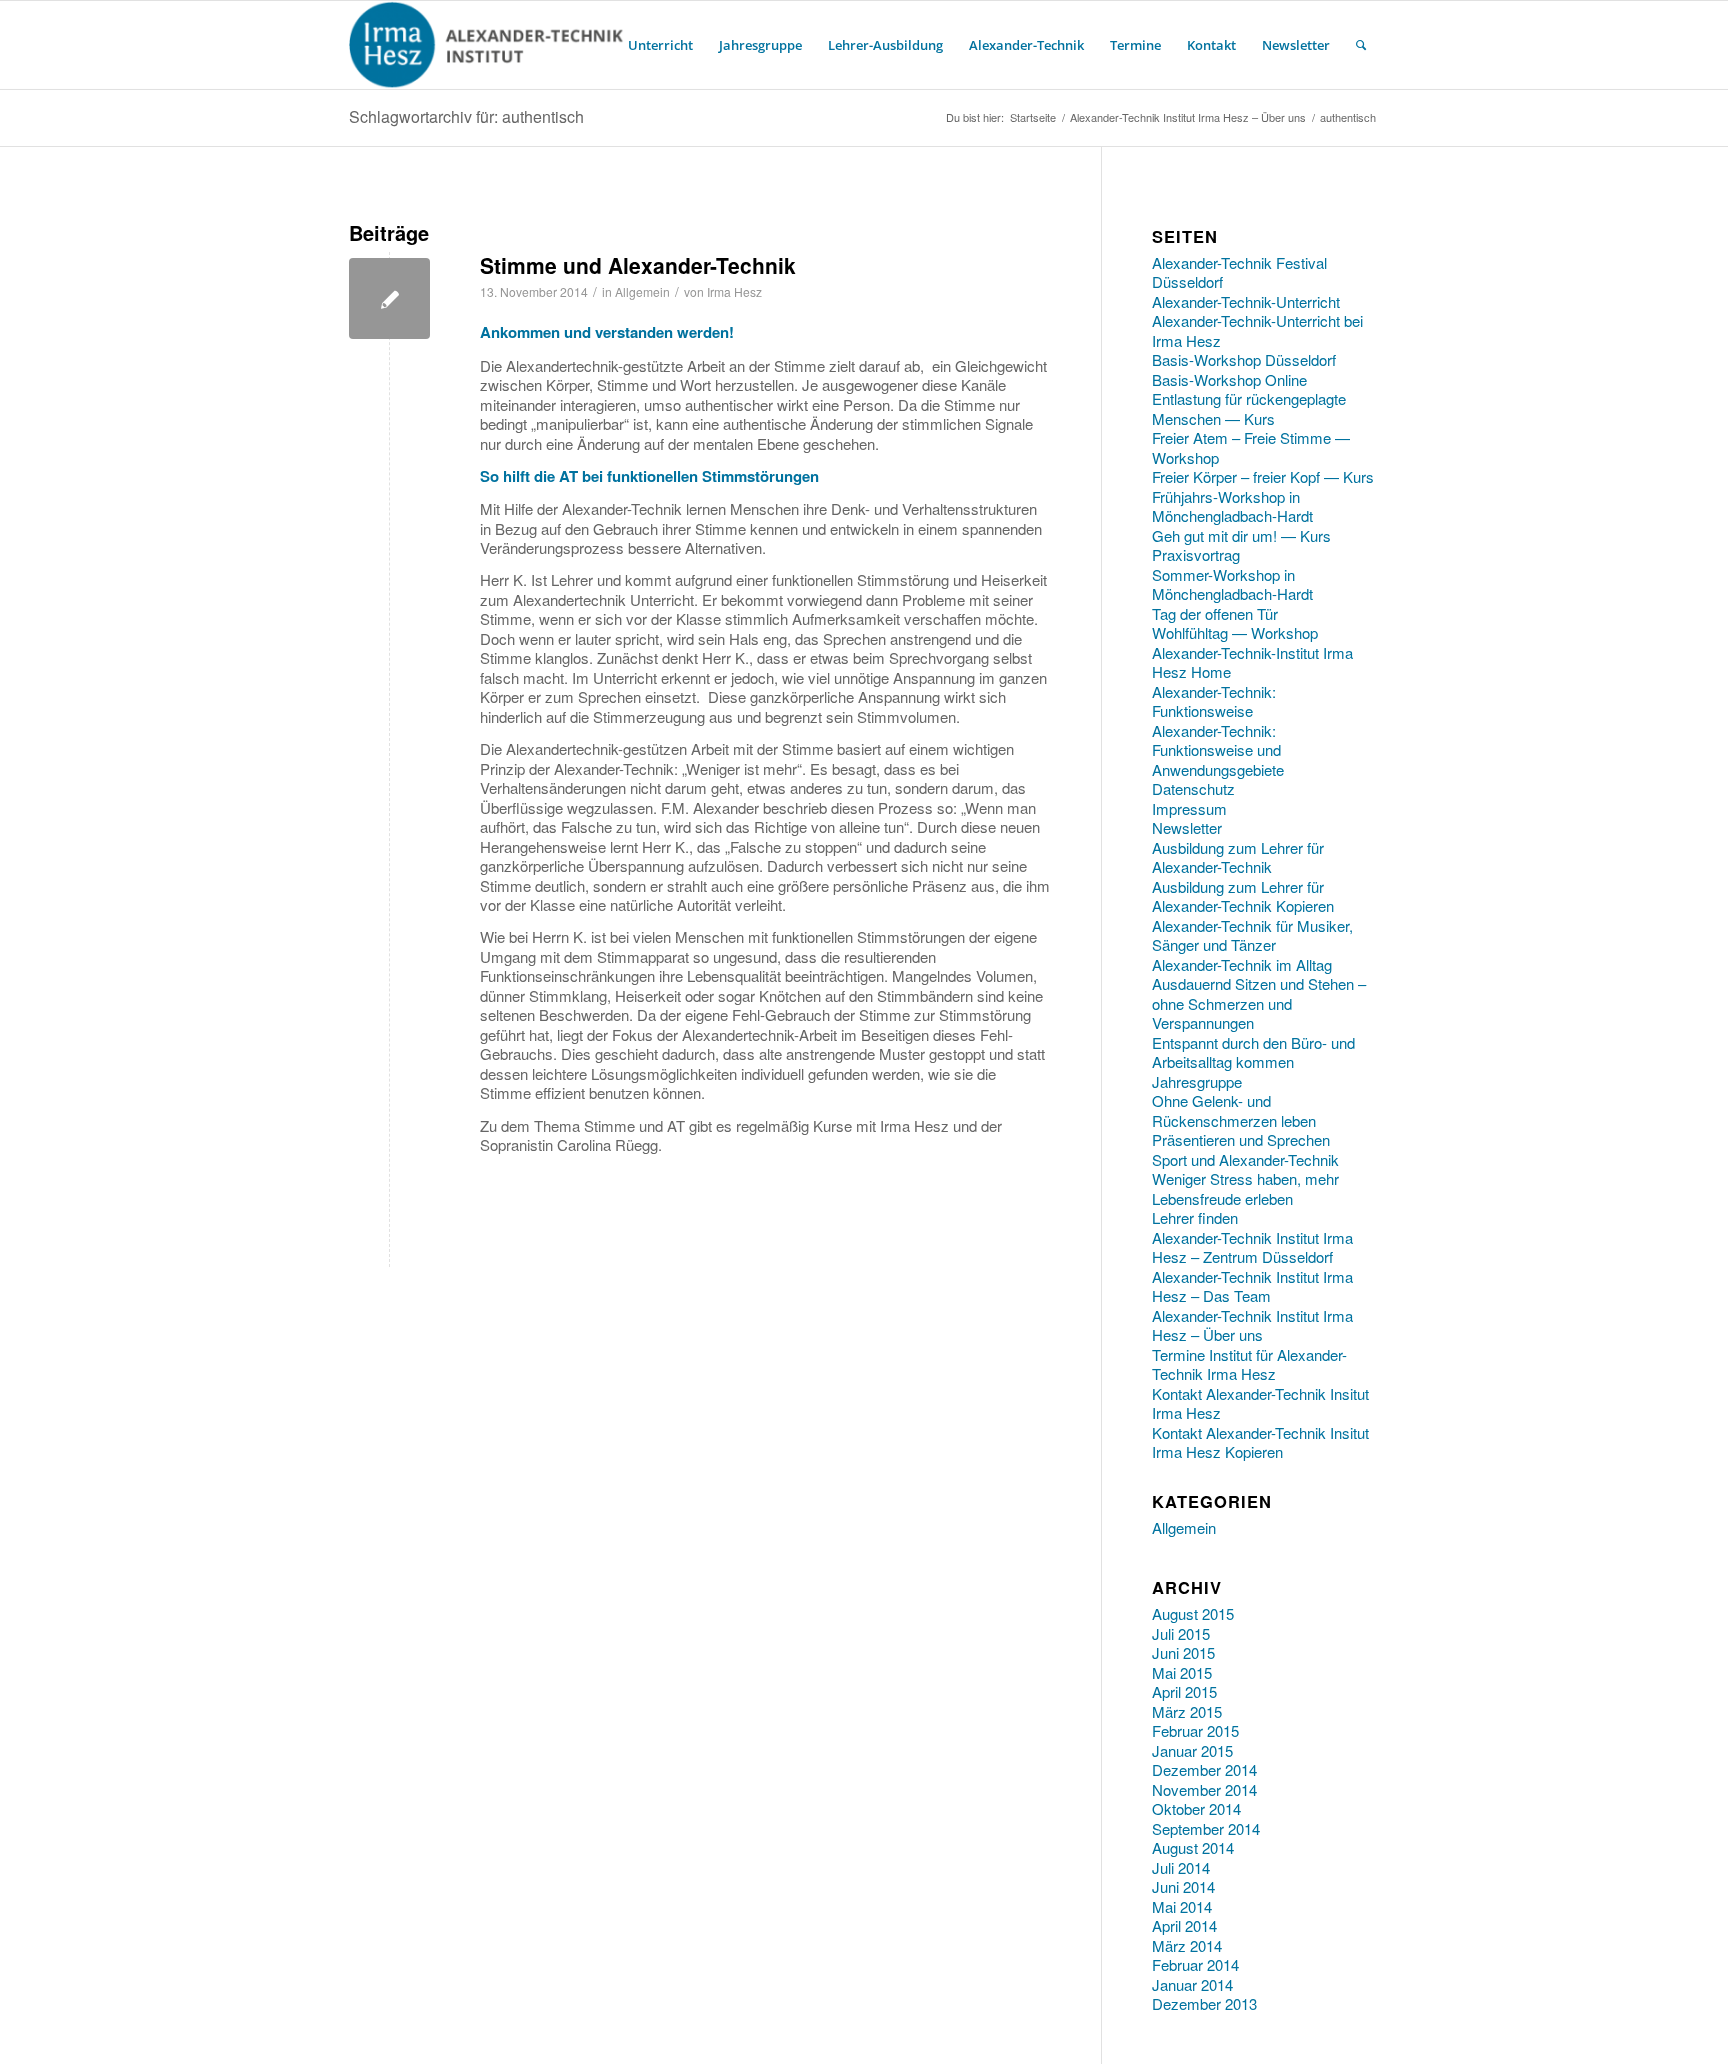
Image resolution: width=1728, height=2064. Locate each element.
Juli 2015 (1181, 1633)
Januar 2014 (1192, 1984)
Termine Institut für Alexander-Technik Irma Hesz (1249, 1364)
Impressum (1189, 808)
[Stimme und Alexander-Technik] (389, 298)
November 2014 (1204, 1789)
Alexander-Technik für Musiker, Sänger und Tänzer (1252, 935)
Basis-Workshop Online (1229, 379)
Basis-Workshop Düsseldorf (1244, 359)
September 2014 (1206, 1828)
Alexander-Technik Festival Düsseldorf (1239, 272)
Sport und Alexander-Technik (1245, 1159)
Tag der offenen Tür (1215, 613)
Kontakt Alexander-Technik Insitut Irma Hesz (1260, 1403)
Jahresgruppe (1197, 1081)
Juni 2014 (1183, 1886)
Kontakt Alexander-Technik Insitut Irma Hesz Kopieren (1260, 1442)
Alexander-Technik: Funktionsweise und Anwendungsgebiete (1218, 750)
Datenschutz (1193, 788)
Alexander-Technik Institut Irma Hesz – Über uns (1252, 1325)
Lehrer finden (1195, 1217)
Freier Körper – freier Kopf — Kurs (1263, 476)
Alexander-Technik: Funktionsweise (1214, 701)
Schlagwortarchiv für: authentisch (466, 116)
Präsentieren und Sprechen (1241, 1139)
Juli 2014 (1181, 1867)
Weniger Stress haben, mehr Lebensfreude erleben (1245, 1188)
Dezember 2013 (1204, 2003)
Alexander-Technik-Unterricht (1246, 301)
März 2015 (1187, 1711)
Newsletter (1187, 827)
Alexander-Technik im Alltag (1242, 964)
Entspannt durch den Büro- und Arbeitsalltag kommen (1253, 1052)
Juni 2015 (1183, 1652)
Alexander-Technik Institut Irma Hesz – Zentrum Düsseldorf (1252, 1247)
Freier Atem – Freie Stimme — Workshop (1251, 447)
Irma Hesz (734, 291)
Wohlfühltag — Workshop (1235, 632)
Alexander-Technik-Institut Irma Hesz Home (1252, 662)
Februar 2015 (1195, 1730)
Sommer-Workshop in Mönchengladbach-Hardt (1232, 584)
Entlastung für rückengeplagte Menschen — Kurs (1249, 408)
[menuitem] (660, 45)
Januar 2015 (1192, 1750)
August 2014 (1193, 1847)
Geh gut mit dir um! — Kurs (1241, 535)
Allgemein (642, 291)
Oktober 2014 (1196, 1808)
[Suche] (1361, 45)
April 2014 (1184, 1925)
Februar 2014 (1195, 1964)
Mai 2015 (1182, 1672)
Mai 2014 (1182, 1906)
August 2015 (1193, 1613)
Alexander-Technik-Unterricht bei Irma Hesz (1257, 330)
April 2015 (1184, 1691)
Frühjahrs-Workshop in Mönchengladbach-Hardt (1232, 506)
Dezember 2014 (1204, 1769)
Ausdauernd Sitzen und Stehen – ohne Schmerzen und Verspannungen (1259, 1003)
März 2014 (1187, 1945)
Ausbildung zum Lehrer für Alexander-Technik (1238, 857)
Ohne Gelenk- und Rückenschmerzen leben (1234, 1110)
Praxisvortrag (1196, 554)
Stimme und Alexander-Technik (638, 265)
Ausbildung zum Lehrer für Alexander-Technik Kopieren (1243, 896)
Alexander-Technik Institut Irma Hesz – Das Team (1252, 1286)
